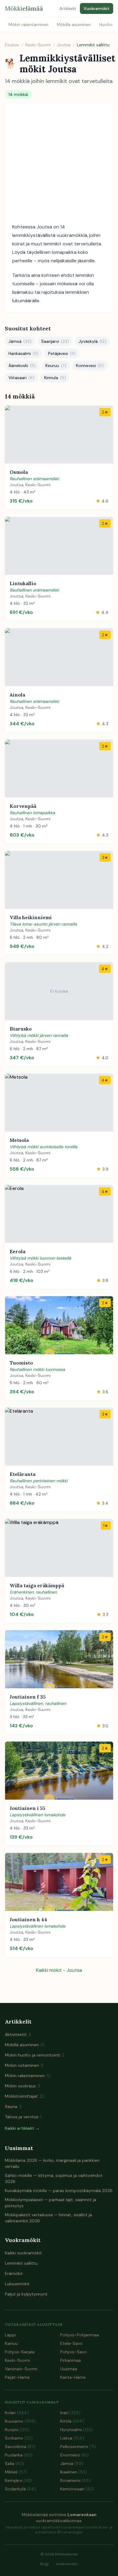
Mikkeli (16, 2472)
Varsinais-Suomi (21, 2369)
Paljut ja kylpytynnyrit (26, 2294)
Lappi (10, 2335)
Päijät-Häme (17, 2377)
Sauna (13, 2106)
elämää (24, 8)
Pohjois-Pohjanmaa (80, 2335)
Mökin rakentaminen (28, 25)
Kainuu (11, 2343)
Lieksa (72, 2438)
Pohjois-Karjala (20, 2352)
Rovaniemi (75, 2480)
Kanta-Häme (73, 2377)
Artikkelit (68, 8)
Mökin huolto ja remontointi (35, 2055)
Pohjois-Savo (74, 2352)
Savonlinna (20, 2447)
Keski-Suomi (38, 45)
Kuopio (17, 2430)
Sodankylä (20, 2489)
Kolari (17, 2413)
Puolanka (19, 2455)
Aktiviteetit (18, 2034)
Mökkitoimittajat (25, 2096)
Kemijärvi (18, 2480)
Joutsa (64, 45)
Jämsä (72, 2463)
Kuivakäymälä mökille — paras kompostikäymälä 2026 (59, 2191)
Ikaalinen (74, 2472)
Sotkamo (19, 2438)
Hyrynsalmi (77, 2430)
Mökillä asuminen (74, 25)
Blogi (44, 2564)
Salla (15, 2463)
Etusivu (12, 45)
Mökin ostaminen (24, 2065)
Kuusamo (20, 2421)
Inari (70, 2413)
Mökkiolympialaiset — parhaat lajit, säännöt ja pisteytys (51, 2203)
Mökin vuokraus (22, 2086)
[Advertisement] (59, 165)
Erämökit (14, 2273)
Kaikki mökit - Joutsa (59, 1970)
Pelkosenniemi (78, 2447)
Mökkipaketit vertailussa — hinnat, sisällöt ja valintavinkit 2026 (48, 2218)
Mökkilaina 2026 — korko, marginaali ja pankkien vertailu (52, 2163)
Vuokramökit (97, 8)
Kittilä (72, 2421)
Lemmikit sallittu (21, 2263)
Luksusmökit (17, 2284)
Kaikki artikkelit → (22, 2128)
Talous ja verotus (23, 2117)
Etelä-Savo (71, 2343)
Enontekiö (74, 2455)
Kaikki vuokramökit (23, 2253)
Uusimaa (69, 2369)
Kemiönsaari (77, 2489)
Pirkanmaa (70, 2360)
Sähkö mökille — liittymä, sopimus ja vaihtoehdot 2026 (54, 2178)
